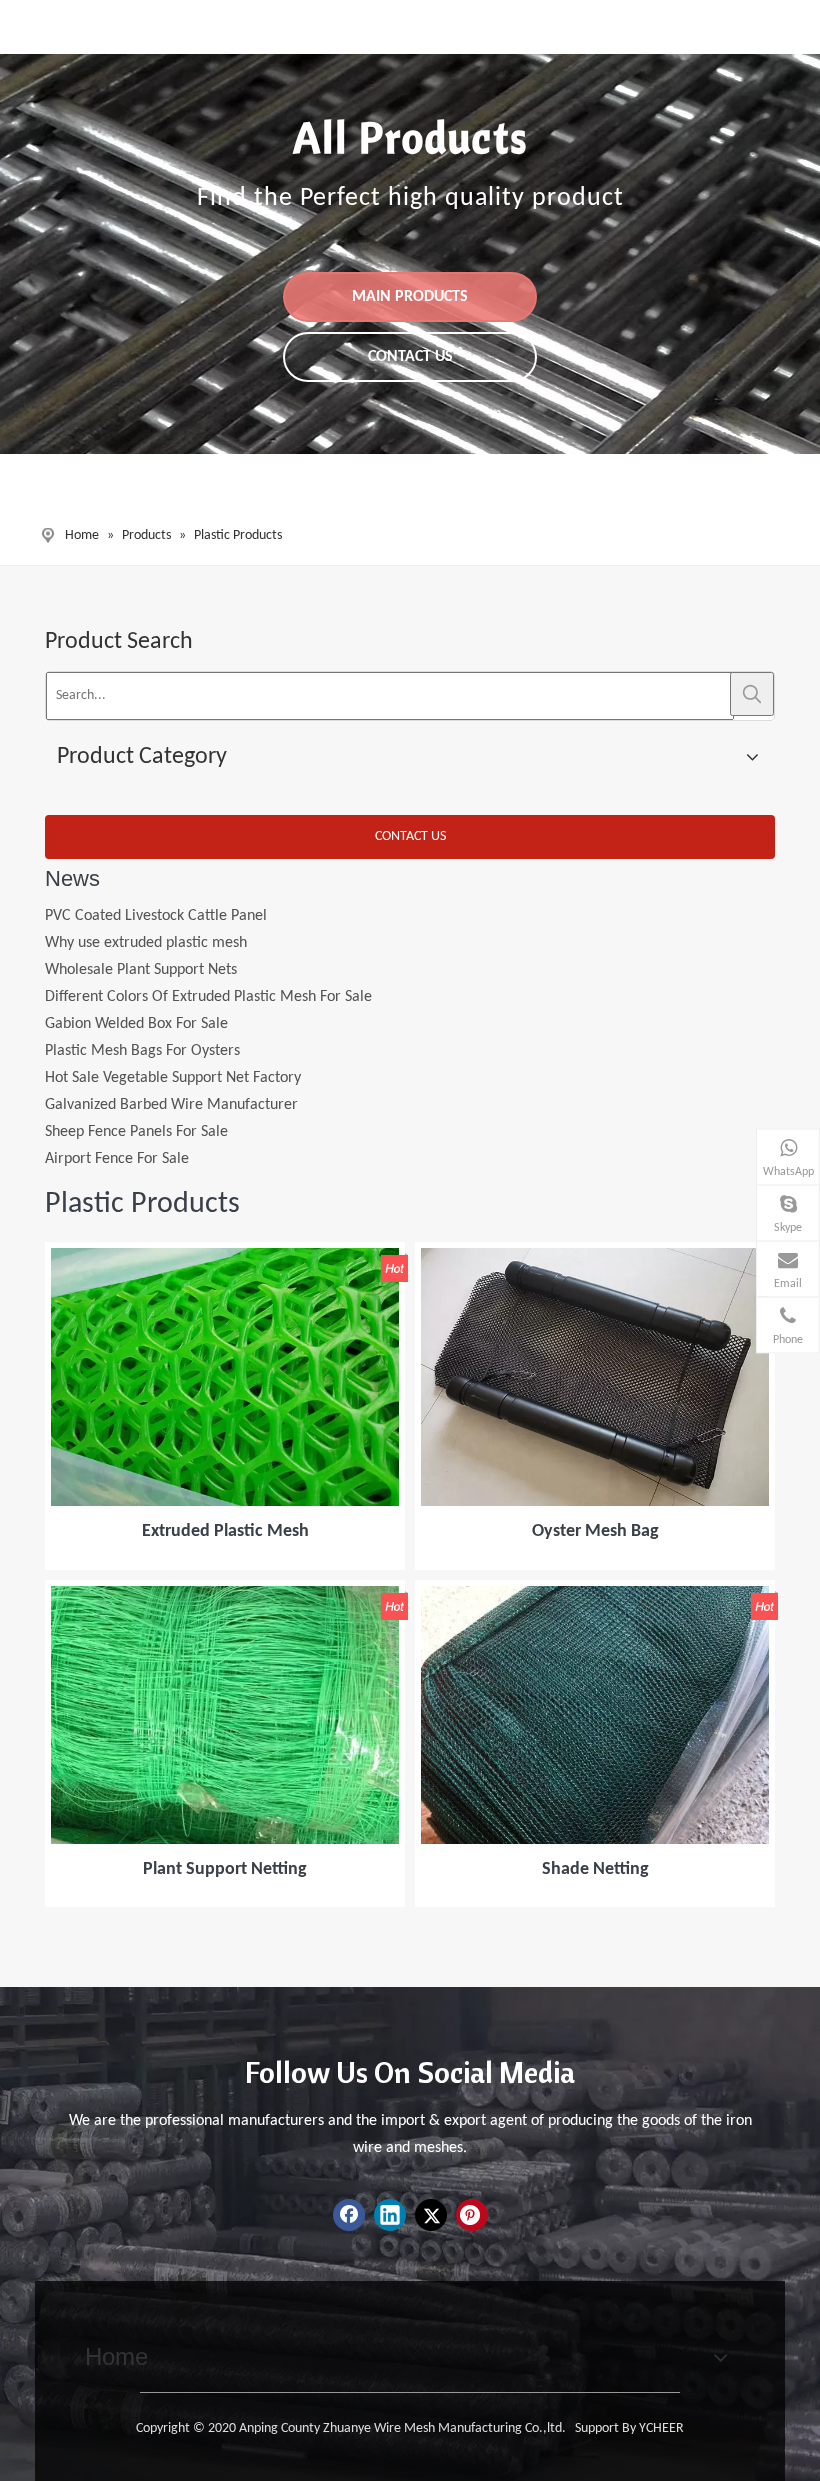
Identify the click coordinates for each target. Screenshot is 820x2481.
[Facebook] (349, 2215)
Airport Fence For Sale (117, 1137)
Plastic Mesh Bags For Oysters (142, 1029)
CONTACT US (410, 357)
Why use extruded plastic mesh (146, 921)
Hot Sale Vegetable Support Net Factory (173, 1056)
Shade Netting (595, 1869)
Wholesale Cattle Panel (120, 1164)
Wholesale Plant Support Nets (141, 948)
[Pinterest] (472, 2215)
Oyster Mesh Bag (595, 1531)
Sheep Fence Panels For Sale (136, 1110)
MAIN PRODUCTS (410, 297)
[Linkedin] (390, 2215)
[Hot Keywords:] (752, 694)
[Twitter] (431, 2215)
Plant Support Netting (225, 1869)
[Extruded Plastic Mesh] (225, 1378)
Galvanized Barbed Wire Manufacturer (171, 1083)
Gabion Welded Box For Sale (136, 1002)
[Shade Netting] (595, 1715)
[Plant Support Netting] (225, 1715)
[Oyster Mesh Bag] (595, 1378)
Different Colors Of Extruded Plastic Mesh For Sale (208, 975)
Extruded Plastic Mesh (225, 1531)
